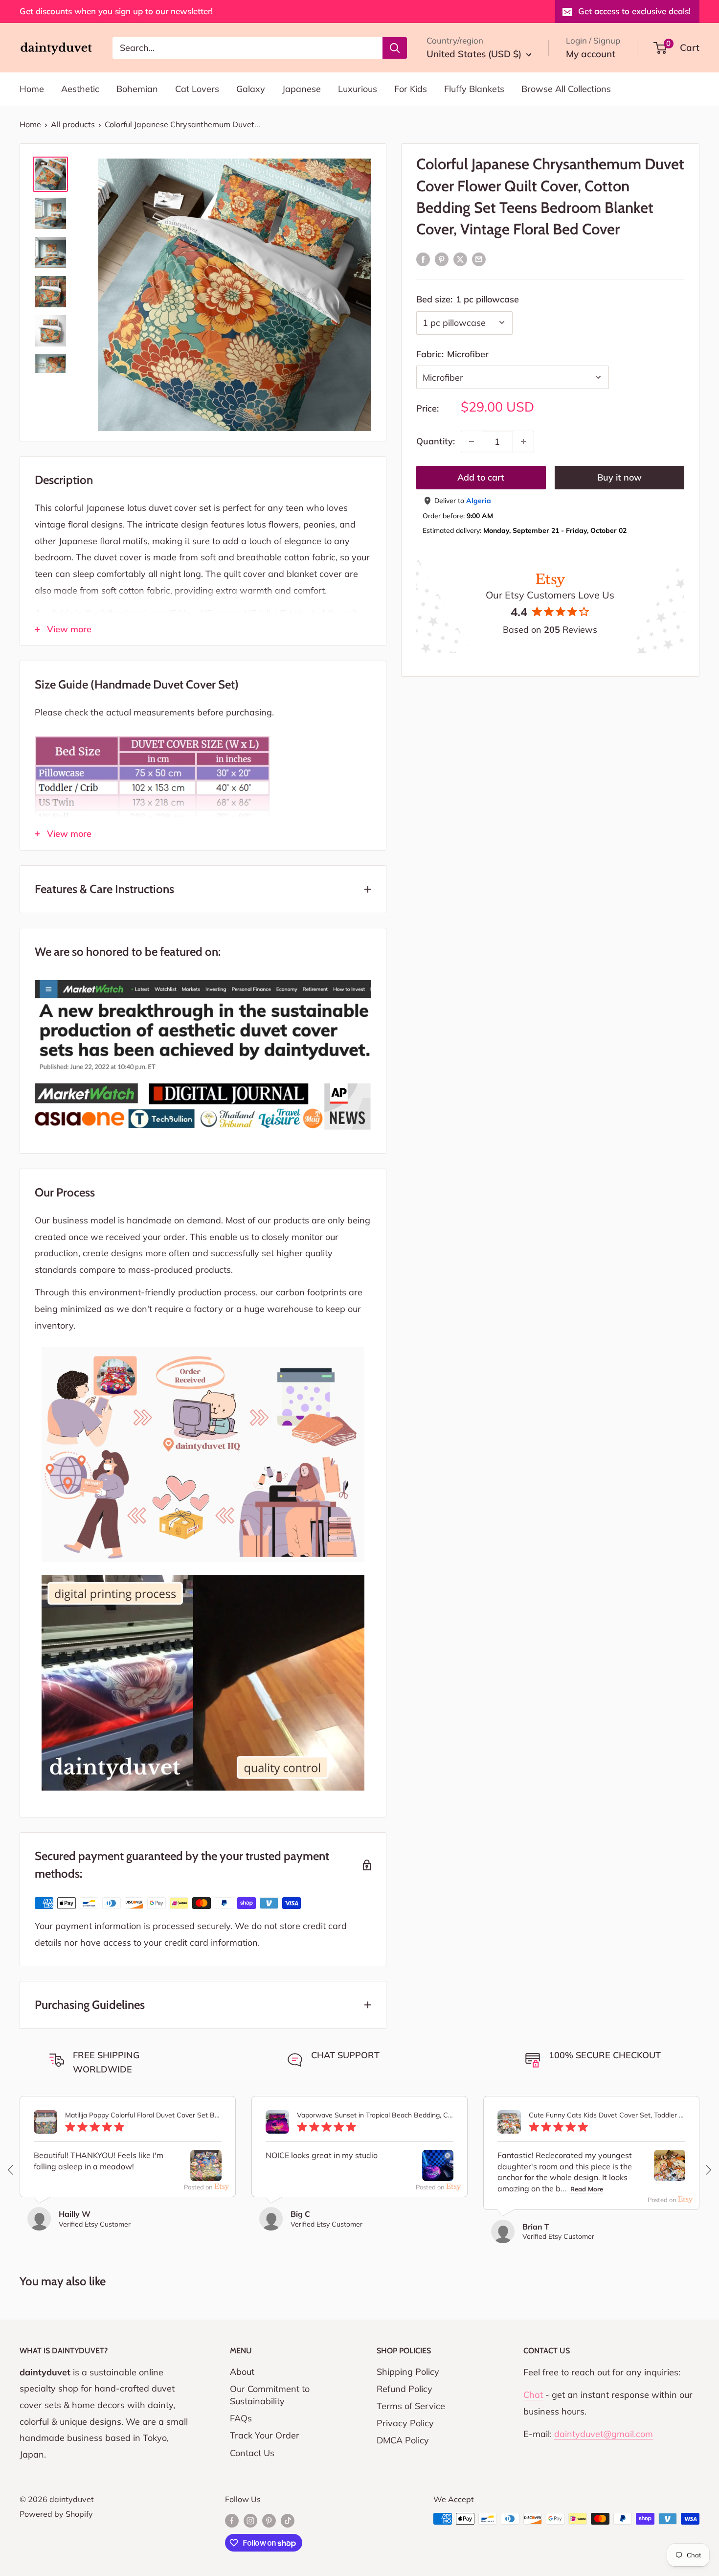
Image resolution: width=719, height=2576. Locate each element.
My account (591, 54)
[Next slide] (708, 2170)
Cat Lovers (197, 89)
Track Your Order (265, 2435)
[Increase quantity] (523, 441)
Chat (533, 2395)
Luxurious (358, 89)
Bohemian (137, 89)
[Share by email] (479, 259)
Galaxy (251, 89)
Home (32, 89)
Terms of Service (411, 2406)
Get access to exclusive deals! (634, 11)
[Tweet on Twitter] (460, 259)
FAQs (241, 2418)
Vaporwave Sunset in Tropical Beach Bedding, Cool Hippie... (375, 2115)
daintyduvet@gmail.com (604, 2434)
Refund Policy (404, 2389)
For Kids (411, 89)
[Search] (395, 47)
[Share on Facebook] (423, 259)
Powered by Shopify (56, 2514)
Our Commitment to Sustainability (270, 2395)
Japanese (302, 89)
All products (73, 124)
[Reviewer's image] (206, 2173)
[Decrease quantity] (472, 441)
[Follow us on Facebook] (232, 2520)
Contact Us (252, 2453)
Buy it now (619, 477)
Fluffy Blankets (474, 89)
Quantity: (436, 441)
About (242, 2372)
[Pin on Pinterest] (442, 259)
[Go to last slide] (11, 2170)
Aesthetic (80, 89)
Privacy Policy (405, 2423)
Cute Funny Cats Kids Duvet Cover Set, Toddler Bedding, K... (607, 2115)
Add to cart (481, 477)
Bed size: (468, 299)
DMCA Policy (403, 2440)
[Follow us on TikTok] (288, 2520)
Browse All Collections (566, 89)
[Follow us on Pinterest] (269, 2520)
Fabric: (452, 354)
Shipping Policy (408, 2372)
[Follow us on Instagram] (250, 2520)
